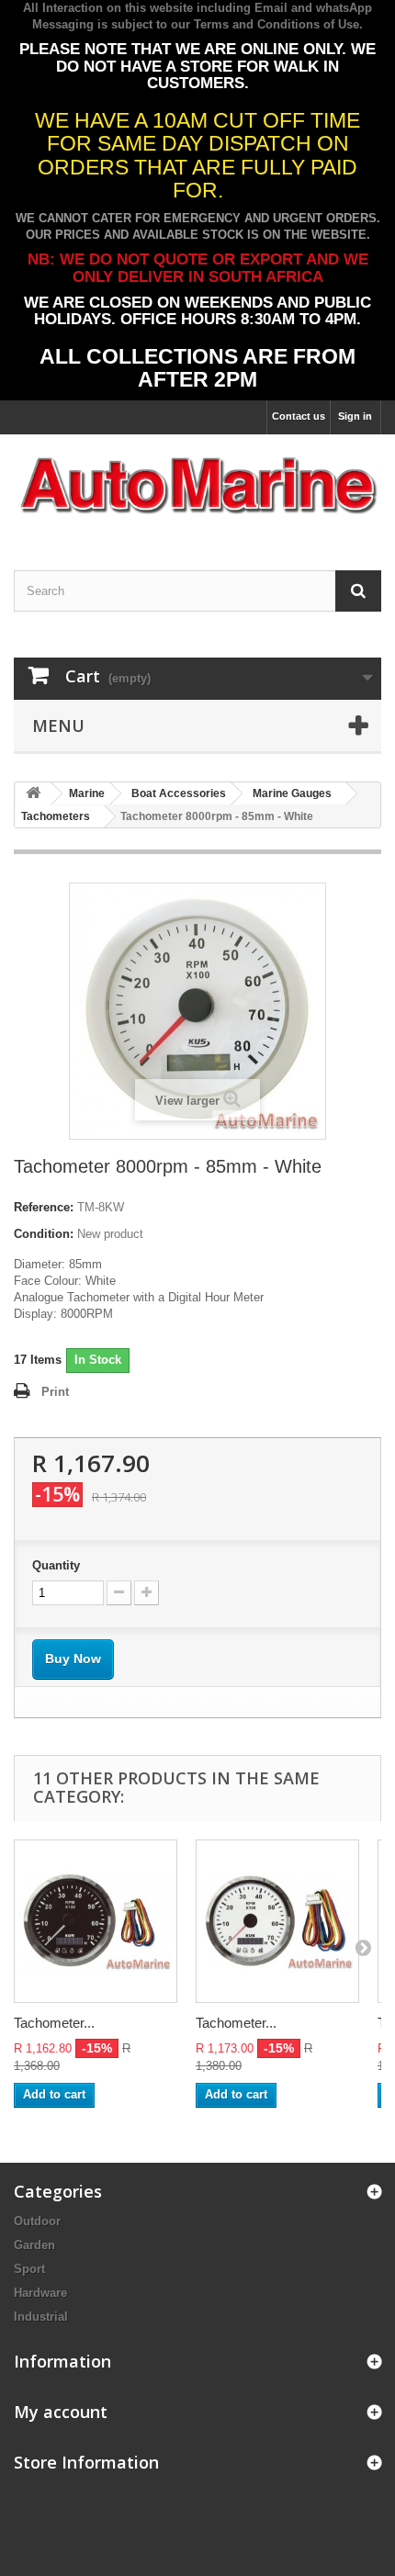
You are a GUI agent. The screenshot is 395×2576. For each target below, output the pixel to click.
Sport (29, 2269)
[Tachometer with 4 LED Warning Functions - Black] (96, 1921)
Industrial (41, 2317)
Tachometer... (54, 2023)
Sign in (355, 416)
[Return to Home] (33, 794)
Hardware (40, 2293)
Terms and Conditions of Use (276, 24)
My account (61, 2412)
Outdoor (37, 2221)
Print (55, 1392)
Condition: (44, 1234)
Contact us (299, 416)
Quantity (56, 1565)
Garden (34, 2245)
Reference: (44, 1207)
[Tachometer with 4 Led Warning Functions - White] (277, 1921)
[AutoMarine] (197, 486)
